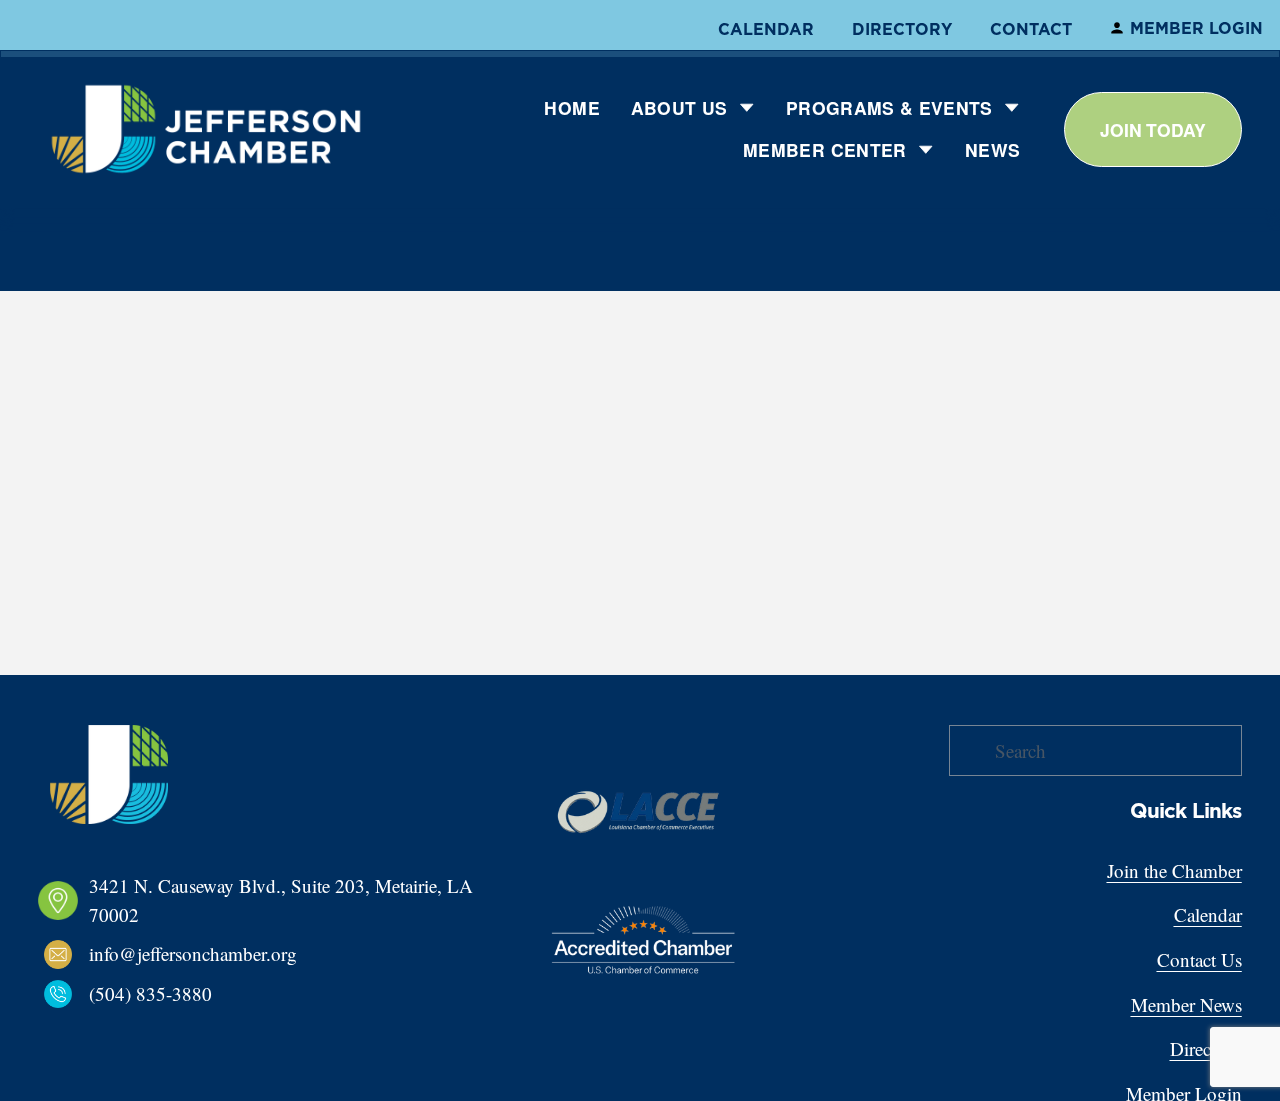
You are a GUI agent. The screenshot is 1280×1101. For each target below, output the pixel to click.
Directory (902, 29)
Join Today (1152, 129)
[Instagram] (80, 1032)
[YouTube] (176, 1032)
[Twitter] (144, 1032)
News (992, 149)
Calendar (766, 29)
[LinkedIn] (112, 1032)
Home (571, 107)
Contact (1031, 29)
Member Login (1196, 28)
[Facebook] (48, 1032)
